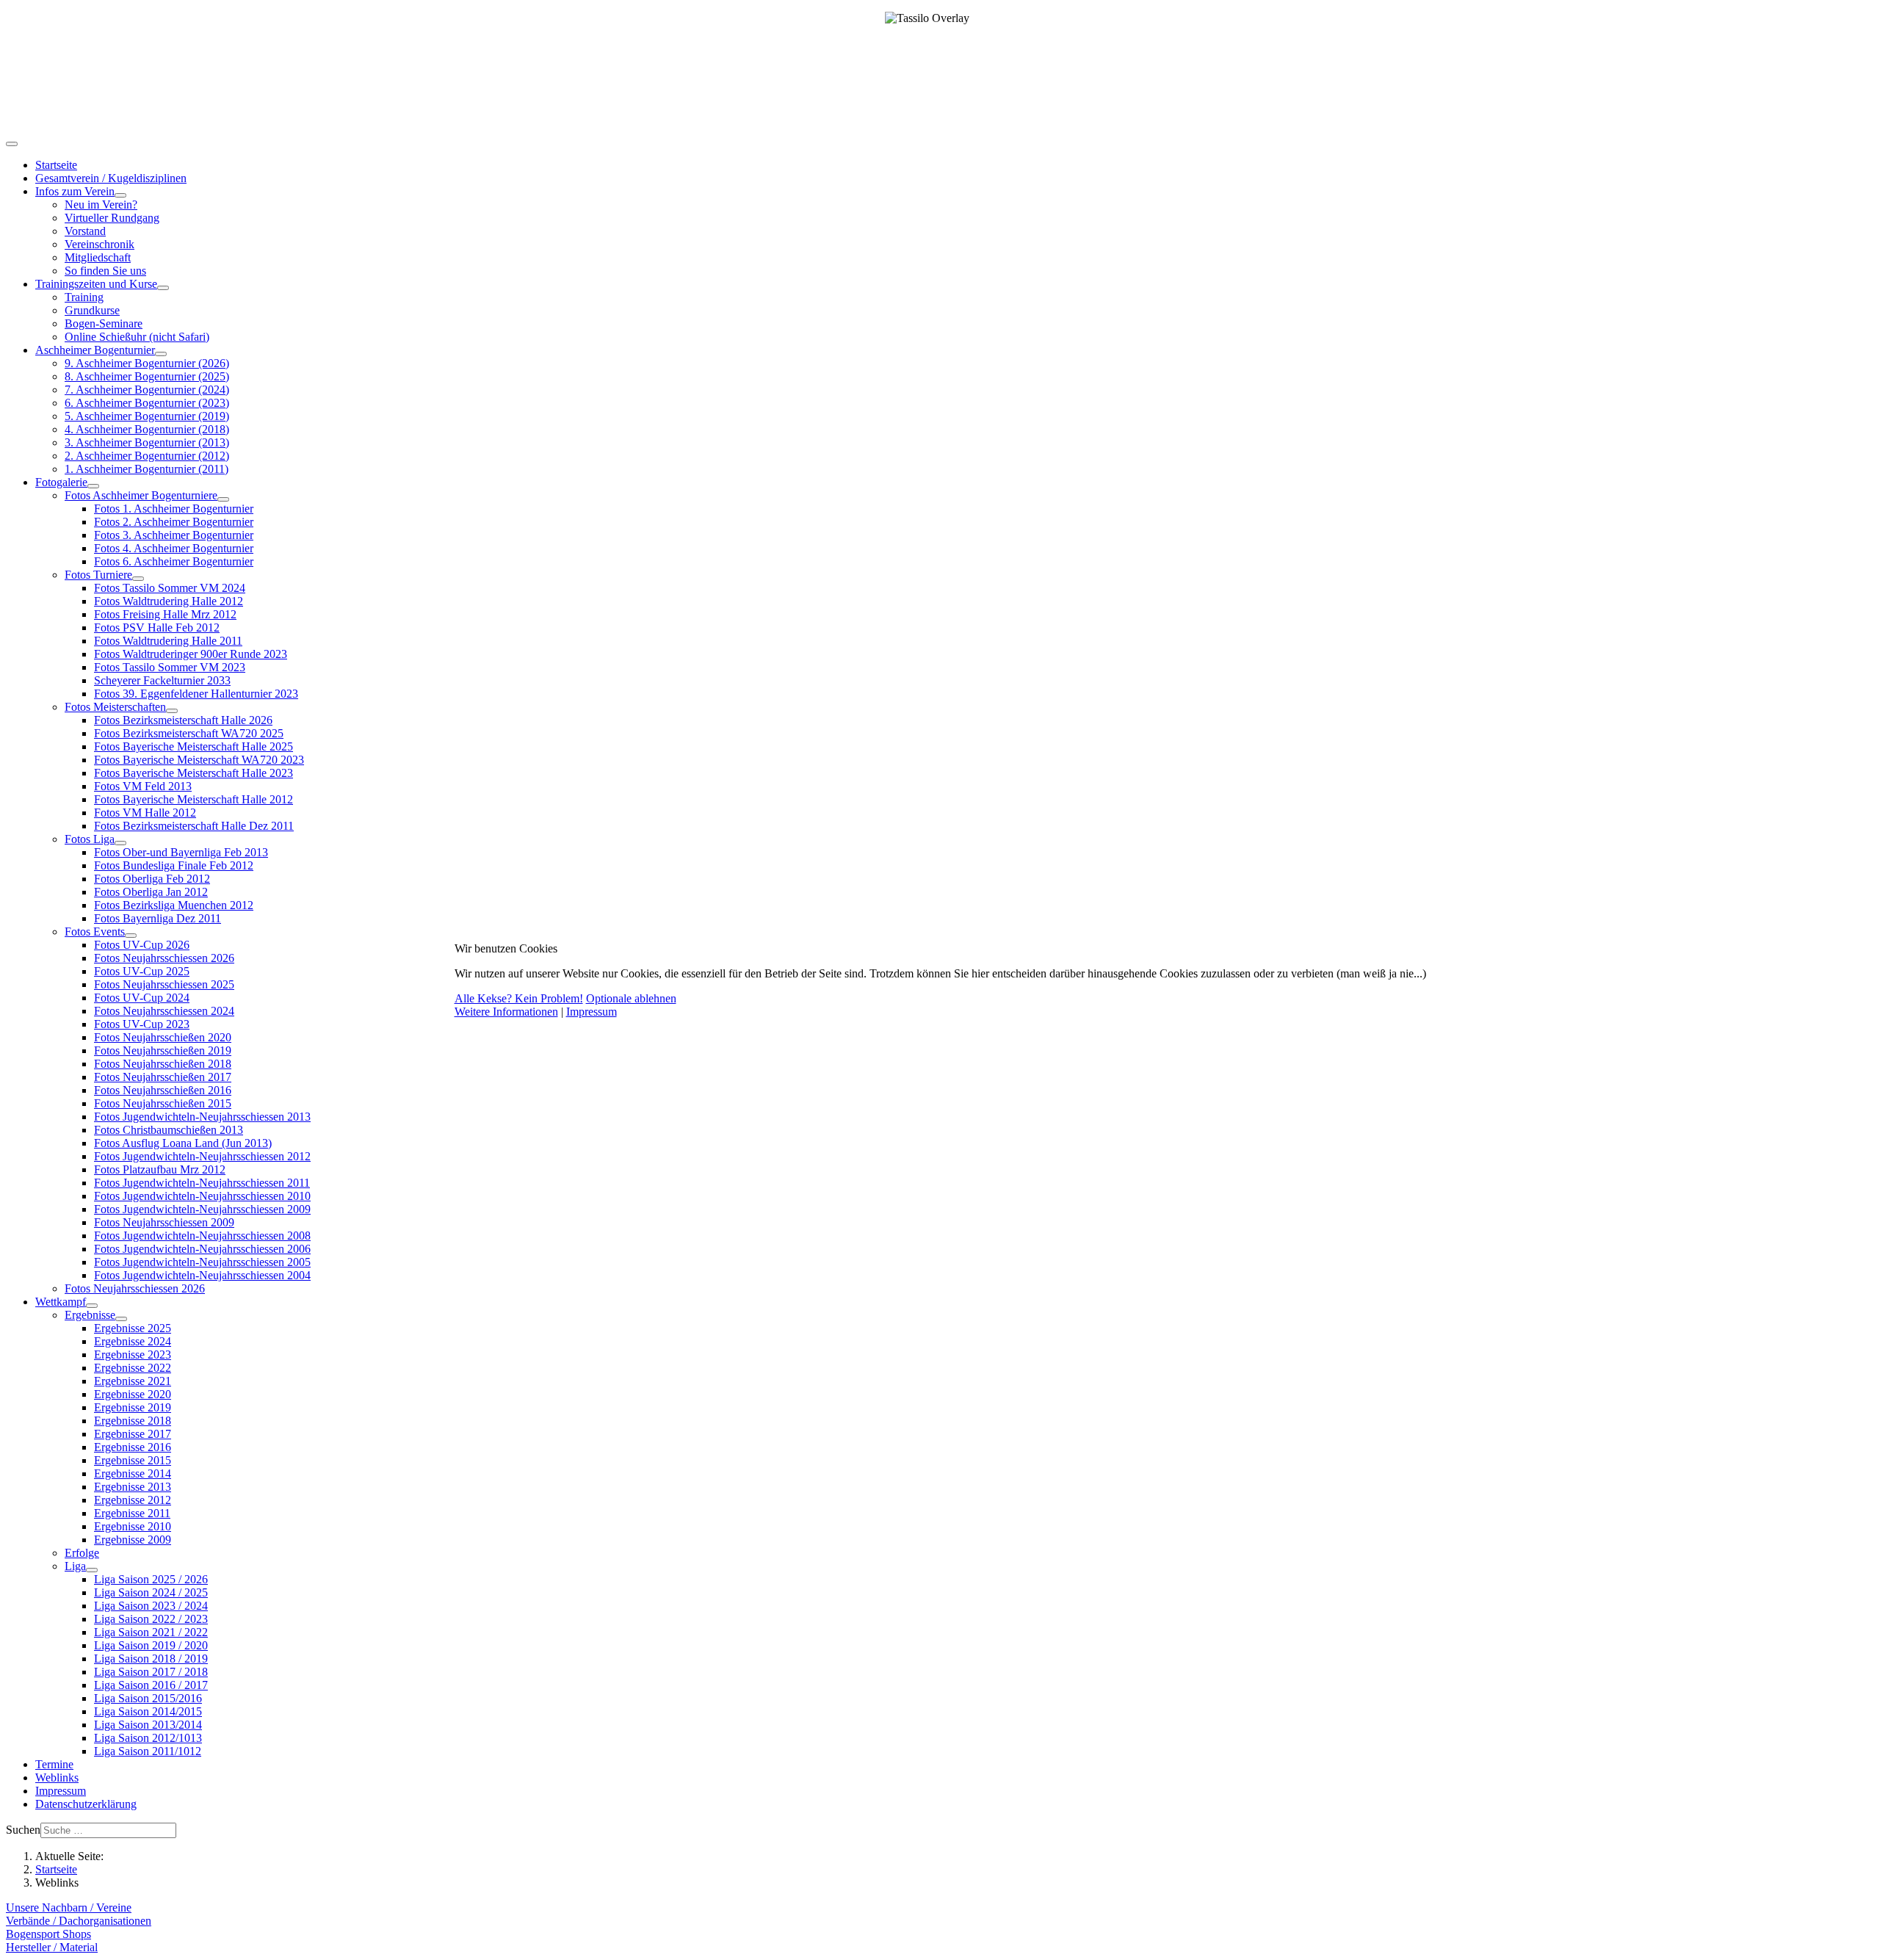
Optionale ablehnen (631, 998)
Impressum (592, 1012)
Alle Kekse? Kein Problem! (519, 998)
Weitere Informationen (506, 1012)
